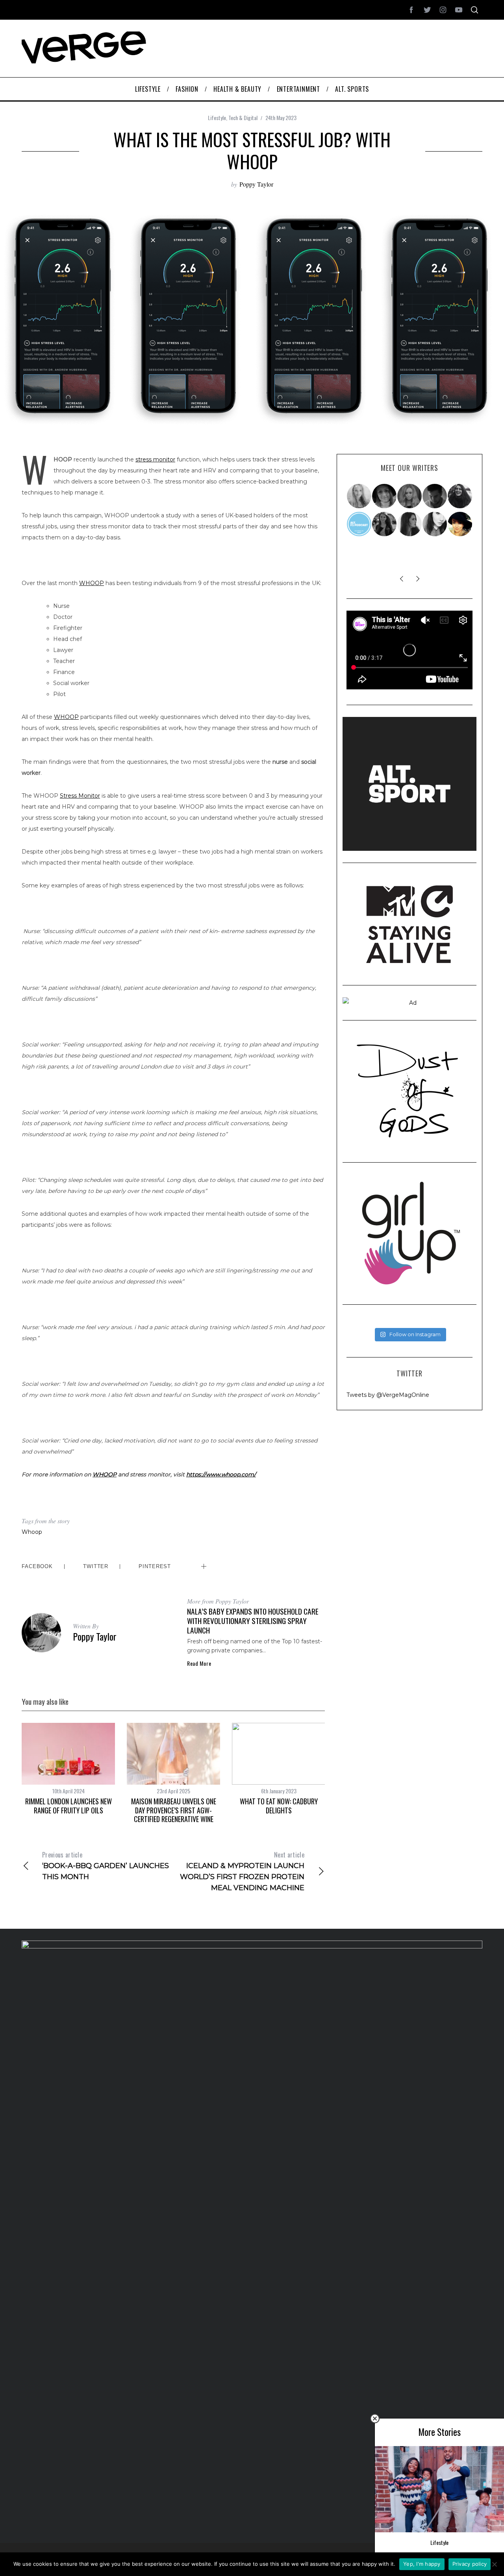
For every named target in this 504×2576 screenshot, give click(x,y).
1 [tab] (463, 311)
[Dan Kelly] (435, 496)
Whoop (32, 1532)
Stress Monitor (80, 796)
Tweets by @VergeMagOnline (388, 1395)
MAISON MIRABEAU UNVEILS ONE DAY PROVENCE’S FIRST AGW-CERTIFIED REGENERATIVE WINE (174, 1810)
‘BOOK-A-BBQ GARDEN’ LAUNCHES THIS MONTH (106, 1866)
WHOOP (92, 583)
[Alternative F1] (359, 524)
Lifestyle (217, 118)
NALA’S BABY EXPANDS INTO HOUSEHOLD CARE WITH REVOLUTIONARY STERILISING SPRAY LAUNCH (253, 1621)
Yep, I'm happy (422, 2564)
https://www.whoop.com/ (221, 1474)
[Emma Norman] (359, 496)
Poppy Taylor (256, 184)
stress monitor (155, 459)
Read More (199, 1663)
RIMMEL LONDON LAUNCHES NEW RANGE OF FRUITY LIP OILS (69, 1806)
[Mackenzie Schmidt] (385, 524)
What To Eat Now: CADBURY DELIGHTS (279, 1806)
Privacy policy (470, 2564)
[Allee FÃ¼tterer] (410, 524)
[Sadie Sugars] (385, 496)
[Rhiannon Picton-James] (460, 524)
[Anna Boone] (460, 496)
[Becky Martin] (435, 524)
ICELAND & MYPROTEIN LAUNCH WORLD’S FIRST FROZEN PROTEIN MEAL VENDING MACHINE (242, 1871)
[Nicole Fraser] (410, 496)
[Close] (375, 2419)
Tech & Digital (243, 118)
